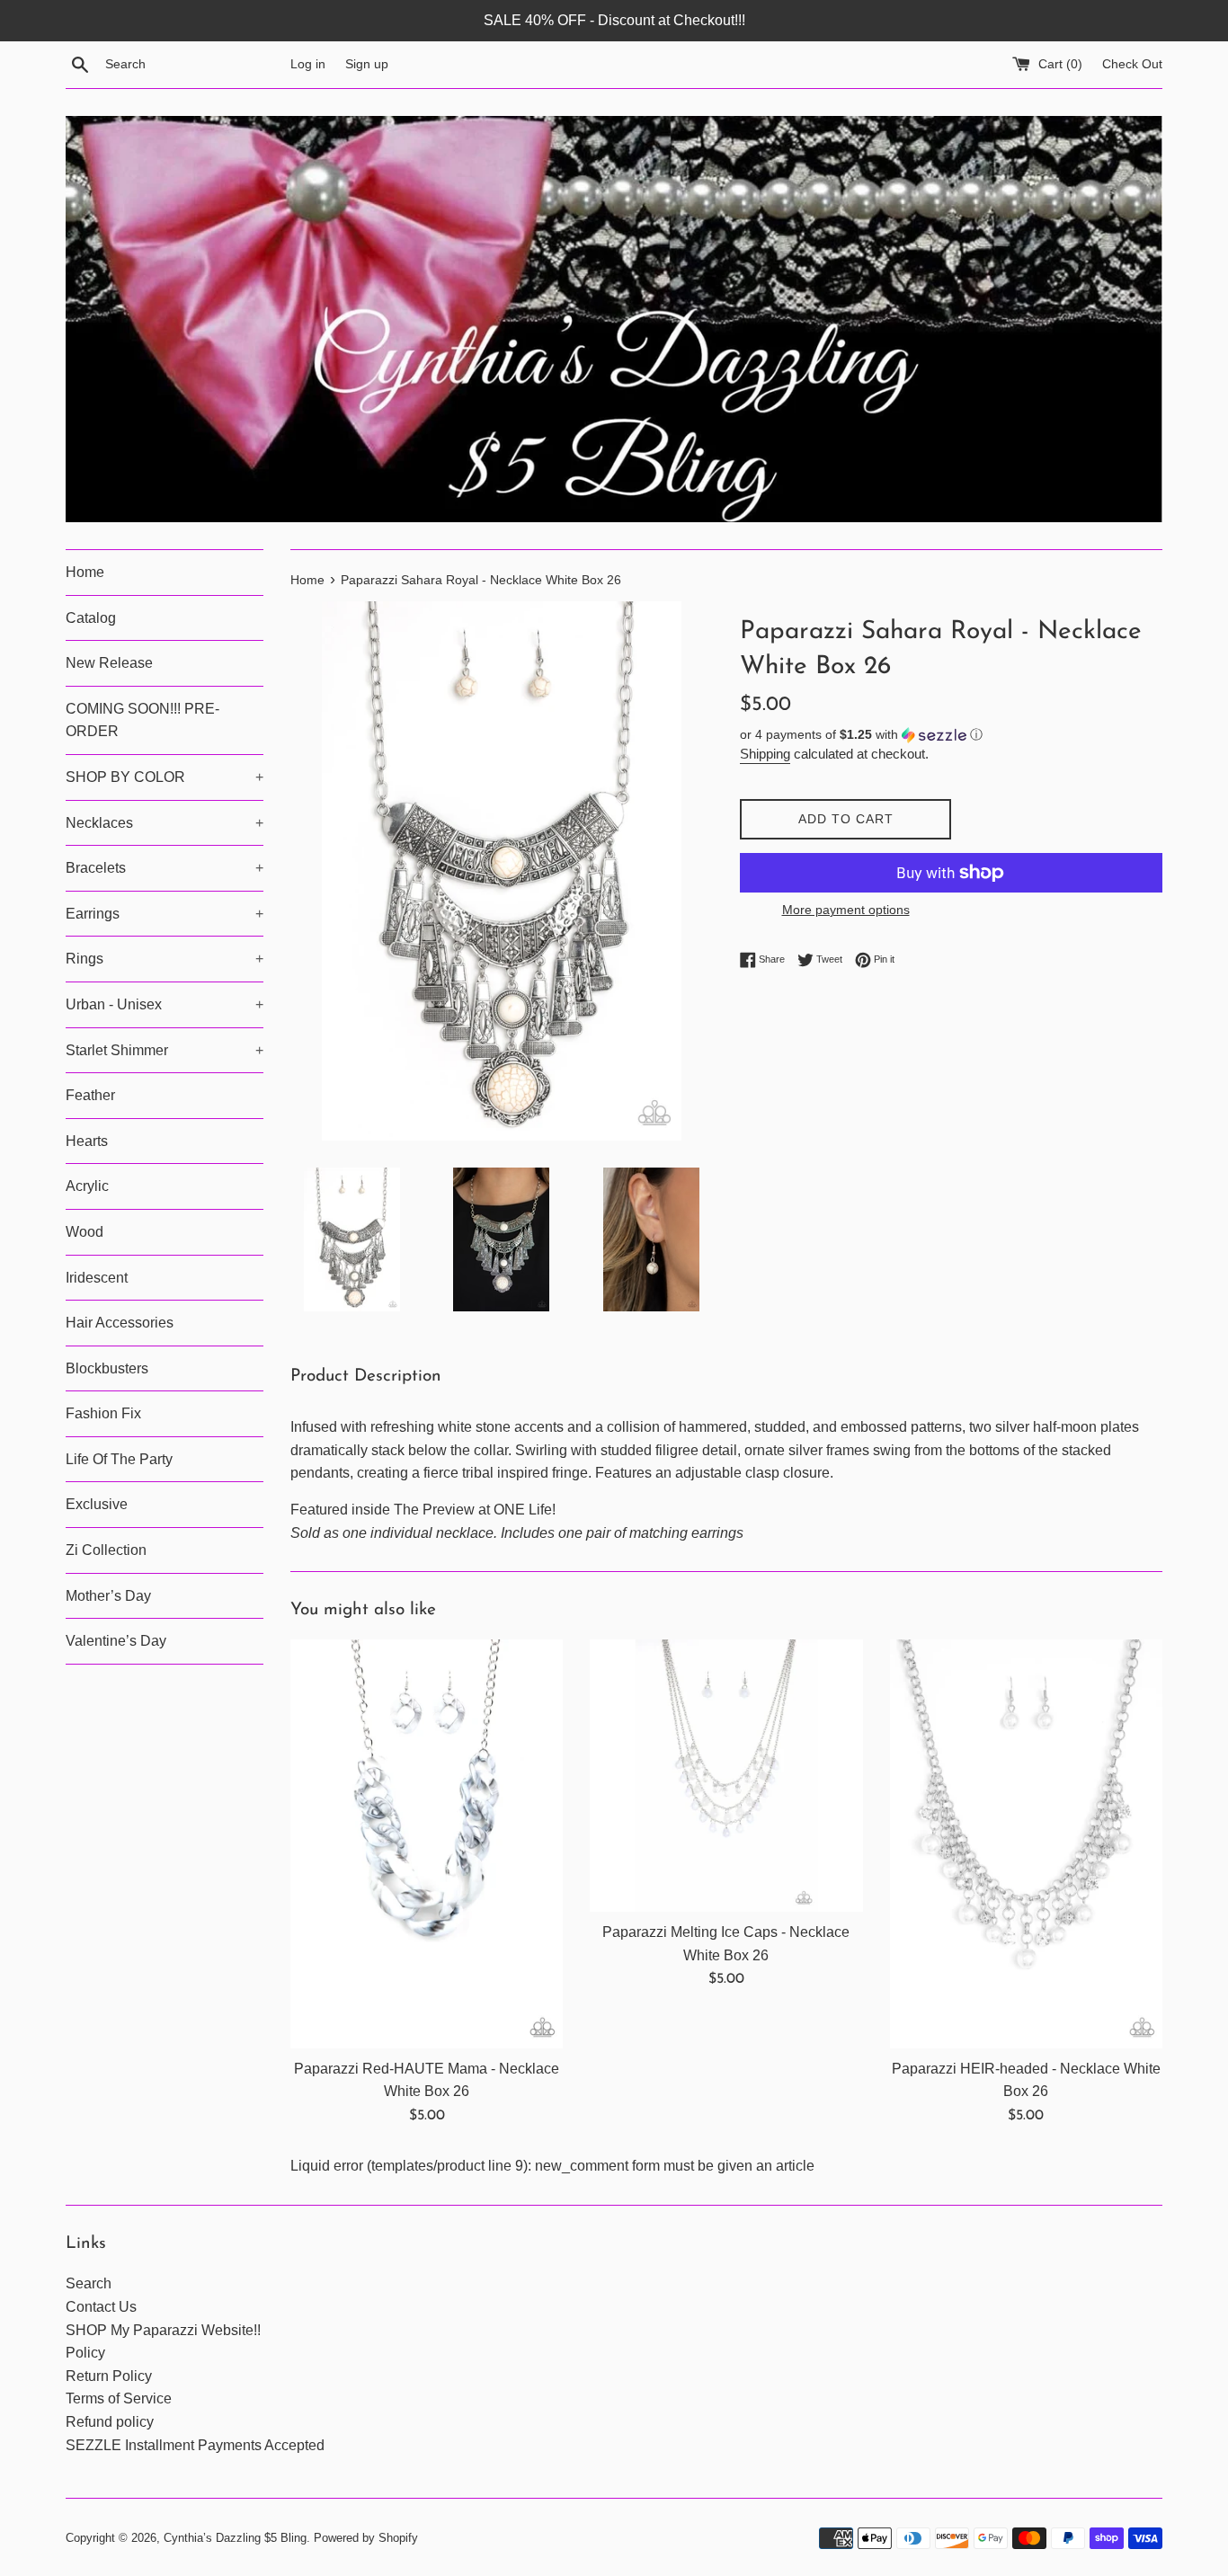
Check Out (1132, 64)
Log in (308, 64)
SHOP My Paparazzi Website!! (163, 2330)
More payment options (846, 910)
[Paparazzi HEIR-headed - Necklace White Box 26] (1026, 1844)
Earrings (165, 914)
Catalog (91, 618)
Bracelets (165, 868)
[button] (951, 735)
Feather (90, 1095)
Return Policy (109, 2376)
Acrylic (87, 1186)
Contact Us (101, 2307)
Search (89, 2283)
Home (85, 572)
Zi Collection (106, 1550)
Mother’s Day (108, 1596)
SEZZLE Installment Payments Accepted (195, 2445)
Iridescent (97, 1278)
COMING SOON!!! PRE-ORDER (142, 720)
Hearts (87, 1141)
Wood (85, 1232)
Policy (85, 2353)
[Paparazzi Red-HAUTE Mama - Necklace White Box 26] (427, 1844)
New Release (109, 663)
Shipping (765, 754)
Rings (165, 959)
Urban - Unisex (165, 1004)
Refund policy (110, 2422)
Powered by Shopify (366, 2538)
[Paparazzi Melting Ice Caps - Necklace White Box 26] (726, 1776)
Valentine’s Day (116, 1641)
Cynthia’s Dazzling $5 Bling (235, 2538)
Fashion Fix (103, 1413)
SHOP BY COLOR (165, 777)
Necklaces (165, 823)
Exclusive (97, 1504)
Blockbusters (107, 1368)
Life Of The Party (119, 1459)
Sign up (367, 64)
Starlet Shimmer (165, 1050)
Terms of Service (119, 2398)
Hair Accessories (120, 1323)
